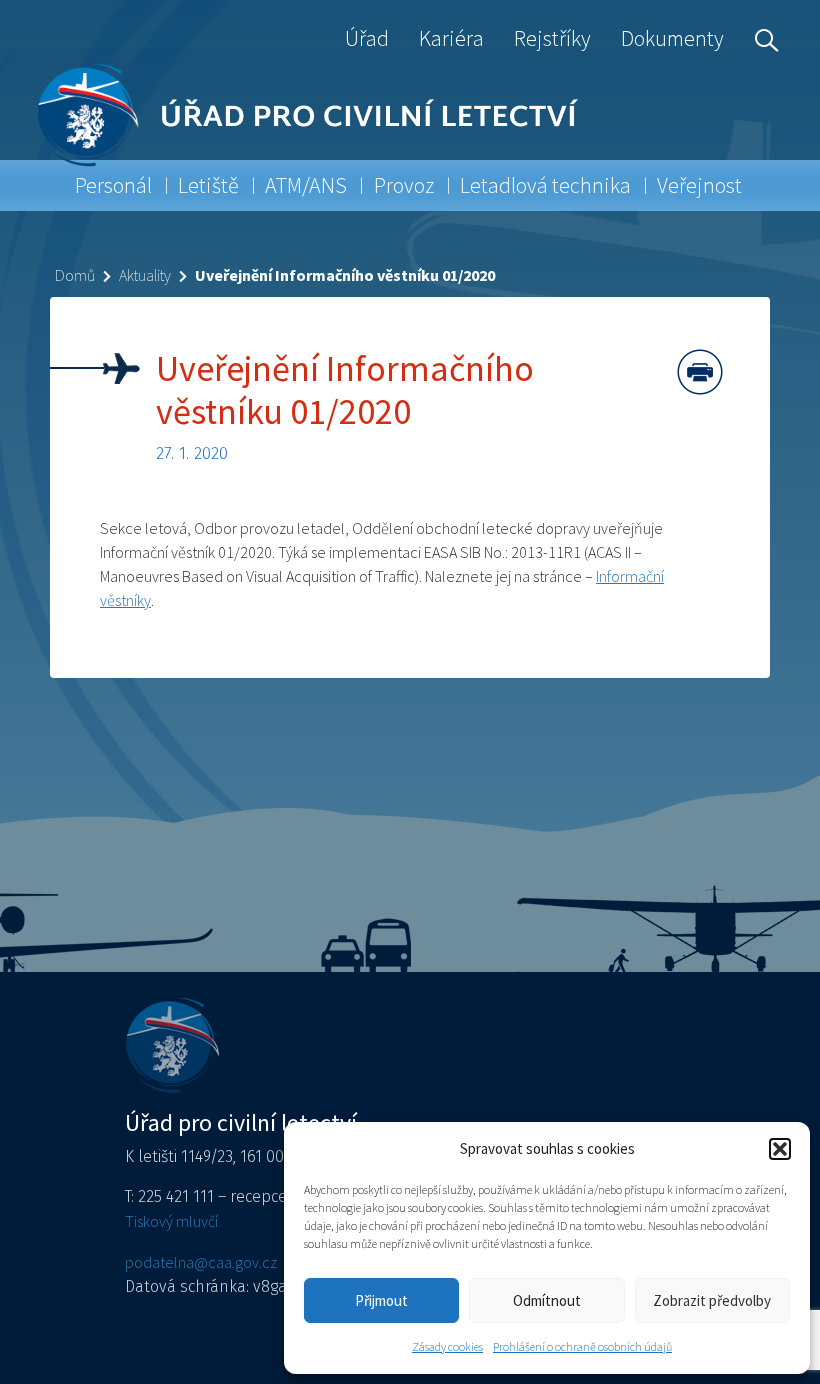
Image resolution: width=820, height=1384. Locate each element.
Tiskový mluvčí (171, 1221)
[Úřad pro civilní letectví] (87, 114)
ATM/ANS (306, 185)
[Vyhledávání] (762, 38)
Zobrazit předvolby (712, 1300)
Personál (113, 185)
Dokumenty (672, 38)
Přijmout (381, 1300)
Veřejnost (699, 185)
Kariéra (451, 38)
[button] (780, 1149)
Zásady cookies (447, 1346)
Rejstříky (552, 38)
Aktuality (145, 275)
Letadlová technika (545, 185)
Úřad (367, 38)
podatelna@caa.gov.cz (201, 1262)
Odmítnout (547, 1300)
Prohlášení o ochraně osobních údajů (582, 1346)
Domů (75, 275)
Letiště (208, 185)
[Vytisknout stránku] (700, 372)
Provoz (404, 185)
